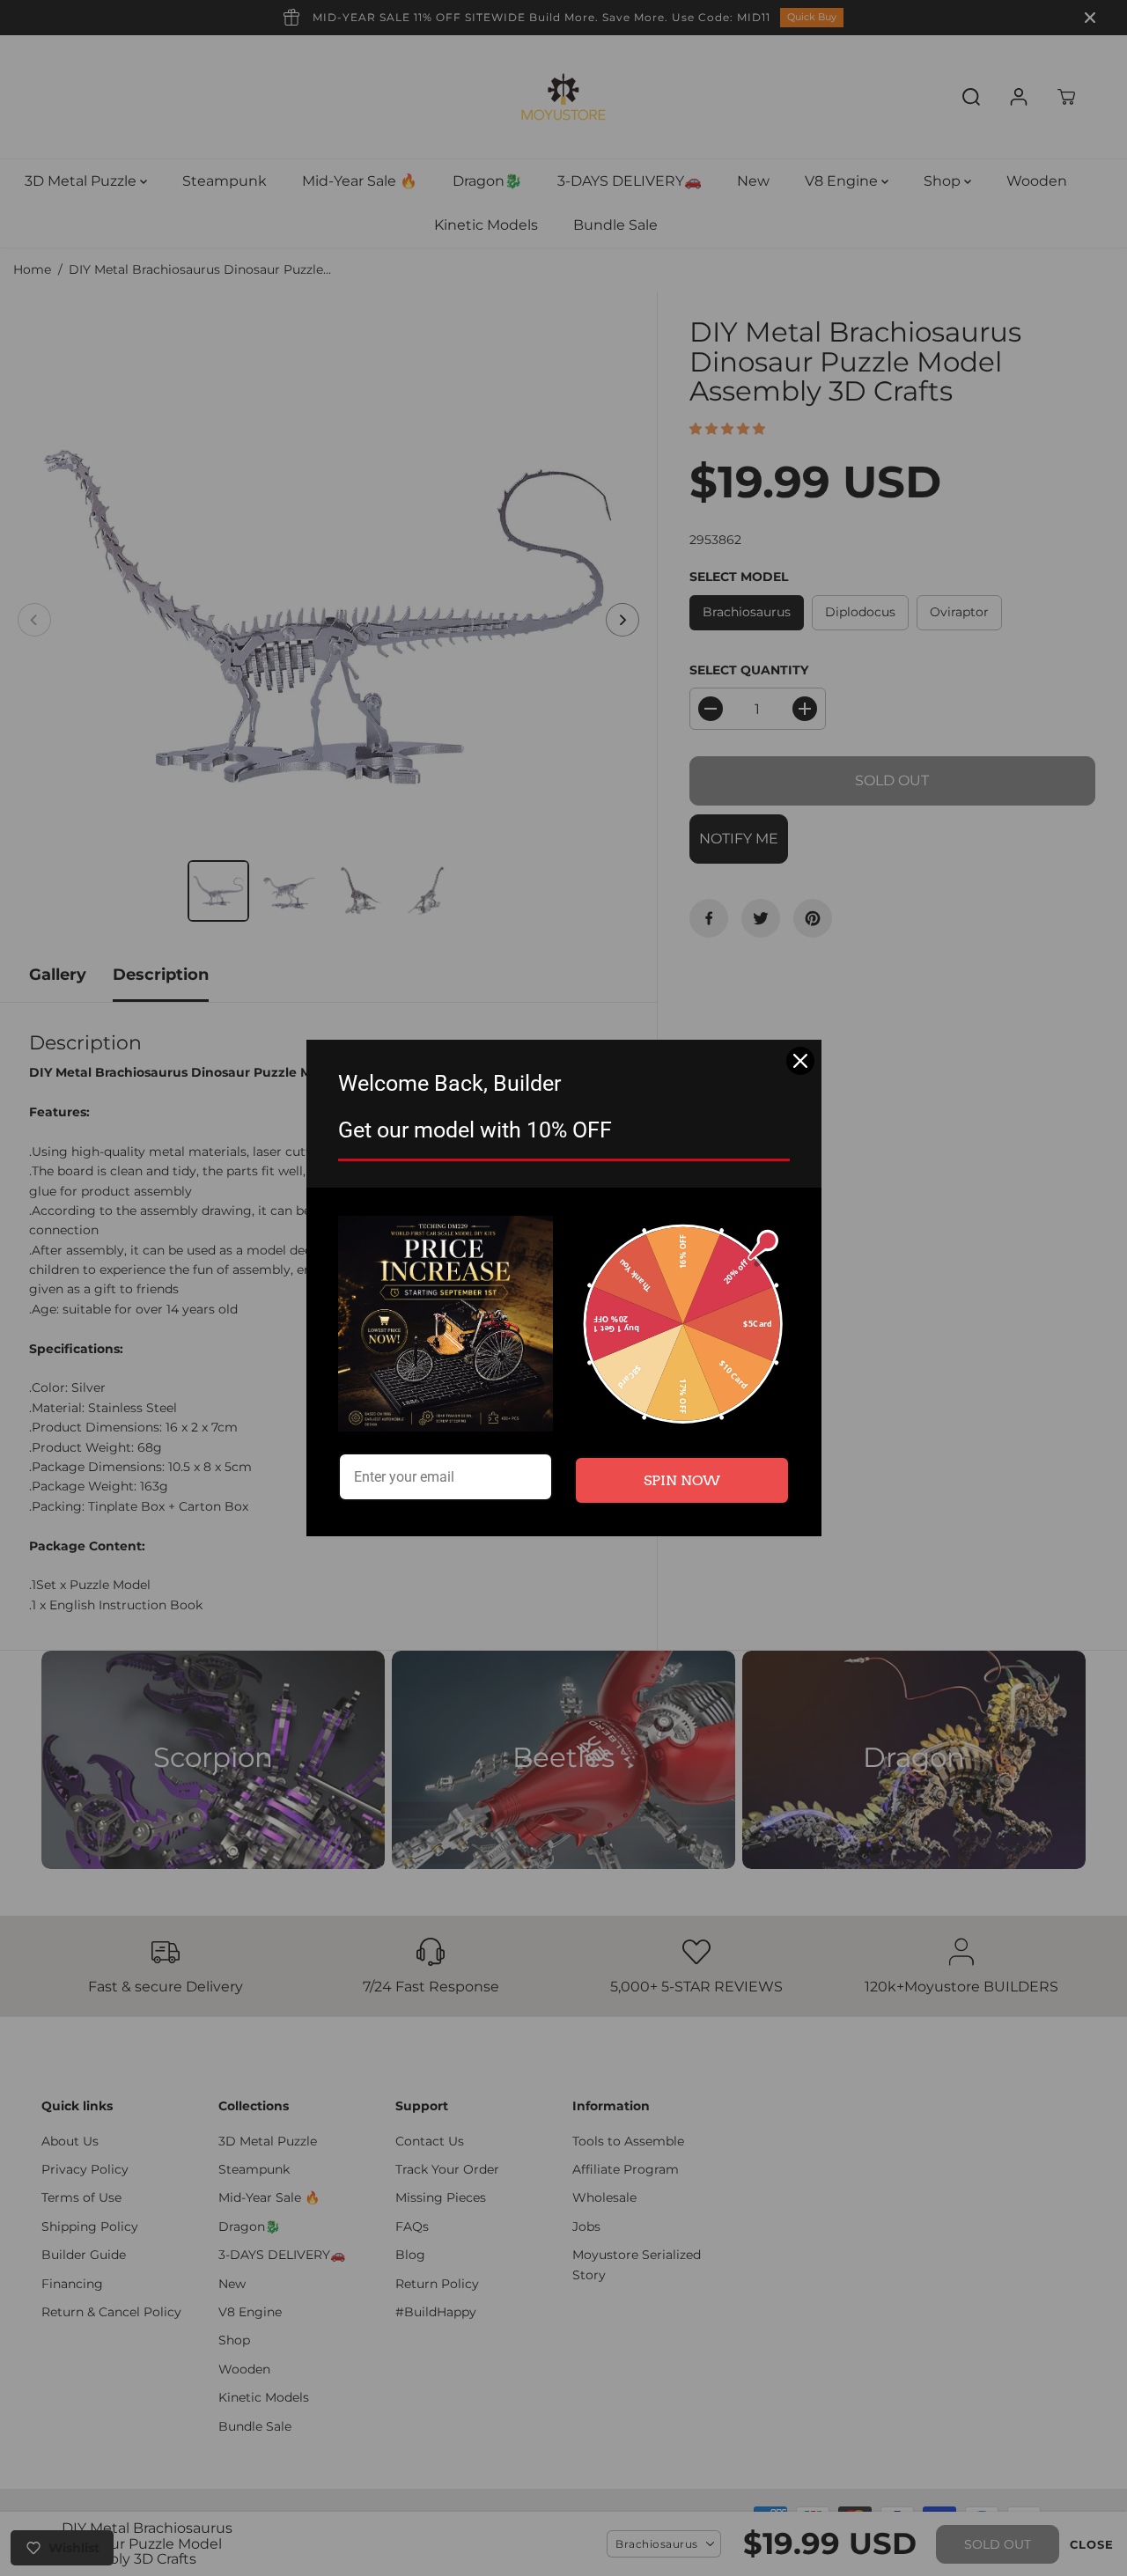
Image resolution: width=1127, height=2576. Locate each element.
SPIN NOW (682, 1480)
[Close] (800, 1061)
